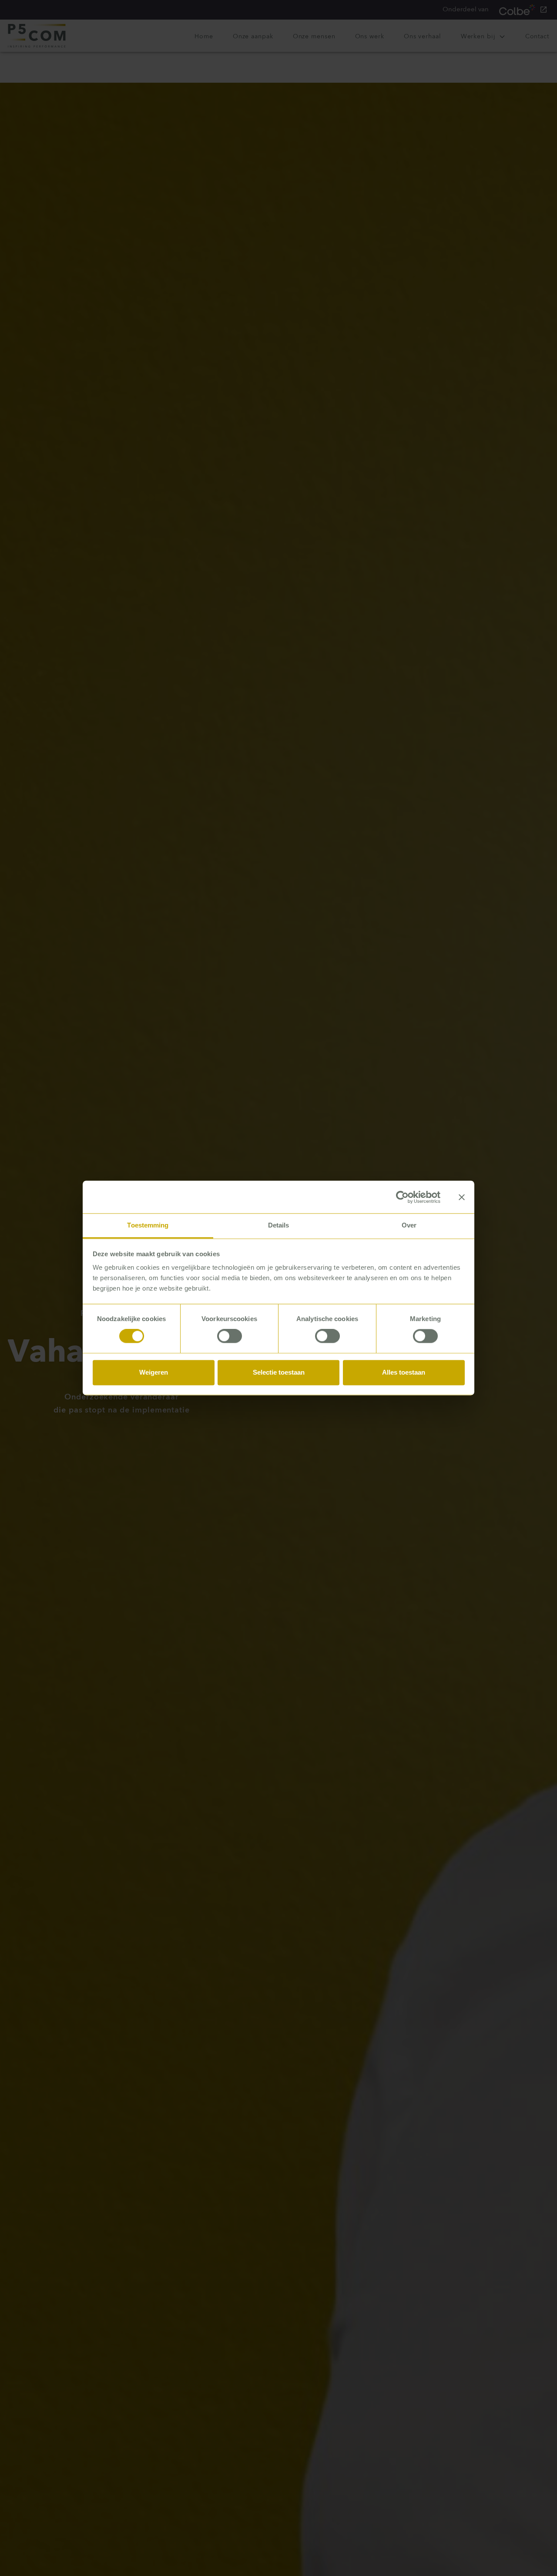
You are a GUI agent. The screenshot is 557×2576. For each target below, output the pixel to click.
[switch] (230, 1336)
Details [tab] (279, 1225)
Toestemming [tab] (148, 1225)
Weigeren (154, 1372)
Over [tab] (409, 1225)
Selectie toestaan (279, 1372)
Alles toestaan (404, 1372)
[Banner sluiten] (462, 1197)
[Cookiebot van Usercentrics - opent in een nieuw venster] (402, 1197)
